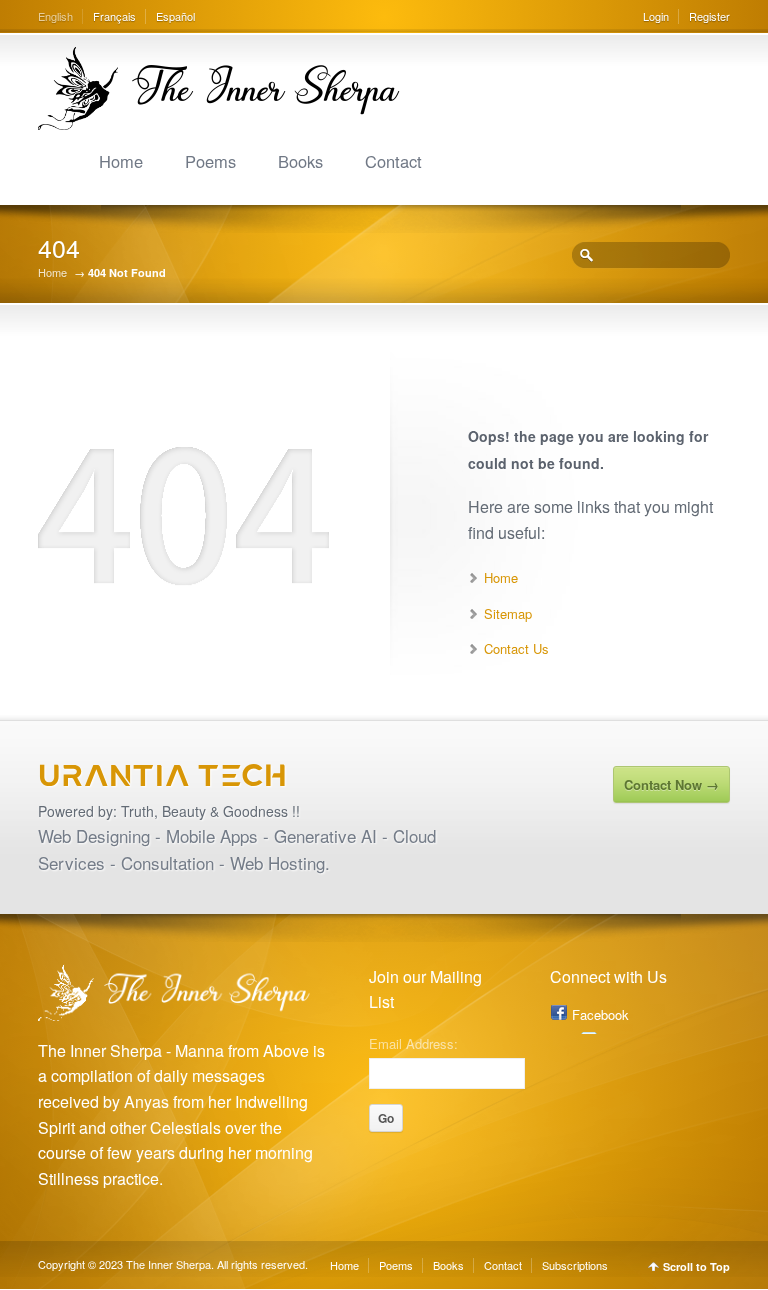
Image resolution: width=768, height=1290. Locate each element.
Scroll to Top (696, 1266)
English (55, 16)
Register (709, 16)
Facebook (600, 1014)
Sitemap (508, 613)
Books (300, 161)
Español (175, 16)
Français (114, 16)
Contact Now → (671, 784)
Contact (393, 161)
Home (121, 161)
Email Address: (413, 1042)
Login (656, 16)
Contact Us (516, 648)
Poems (210, 161)
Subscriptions (575, 1265)
